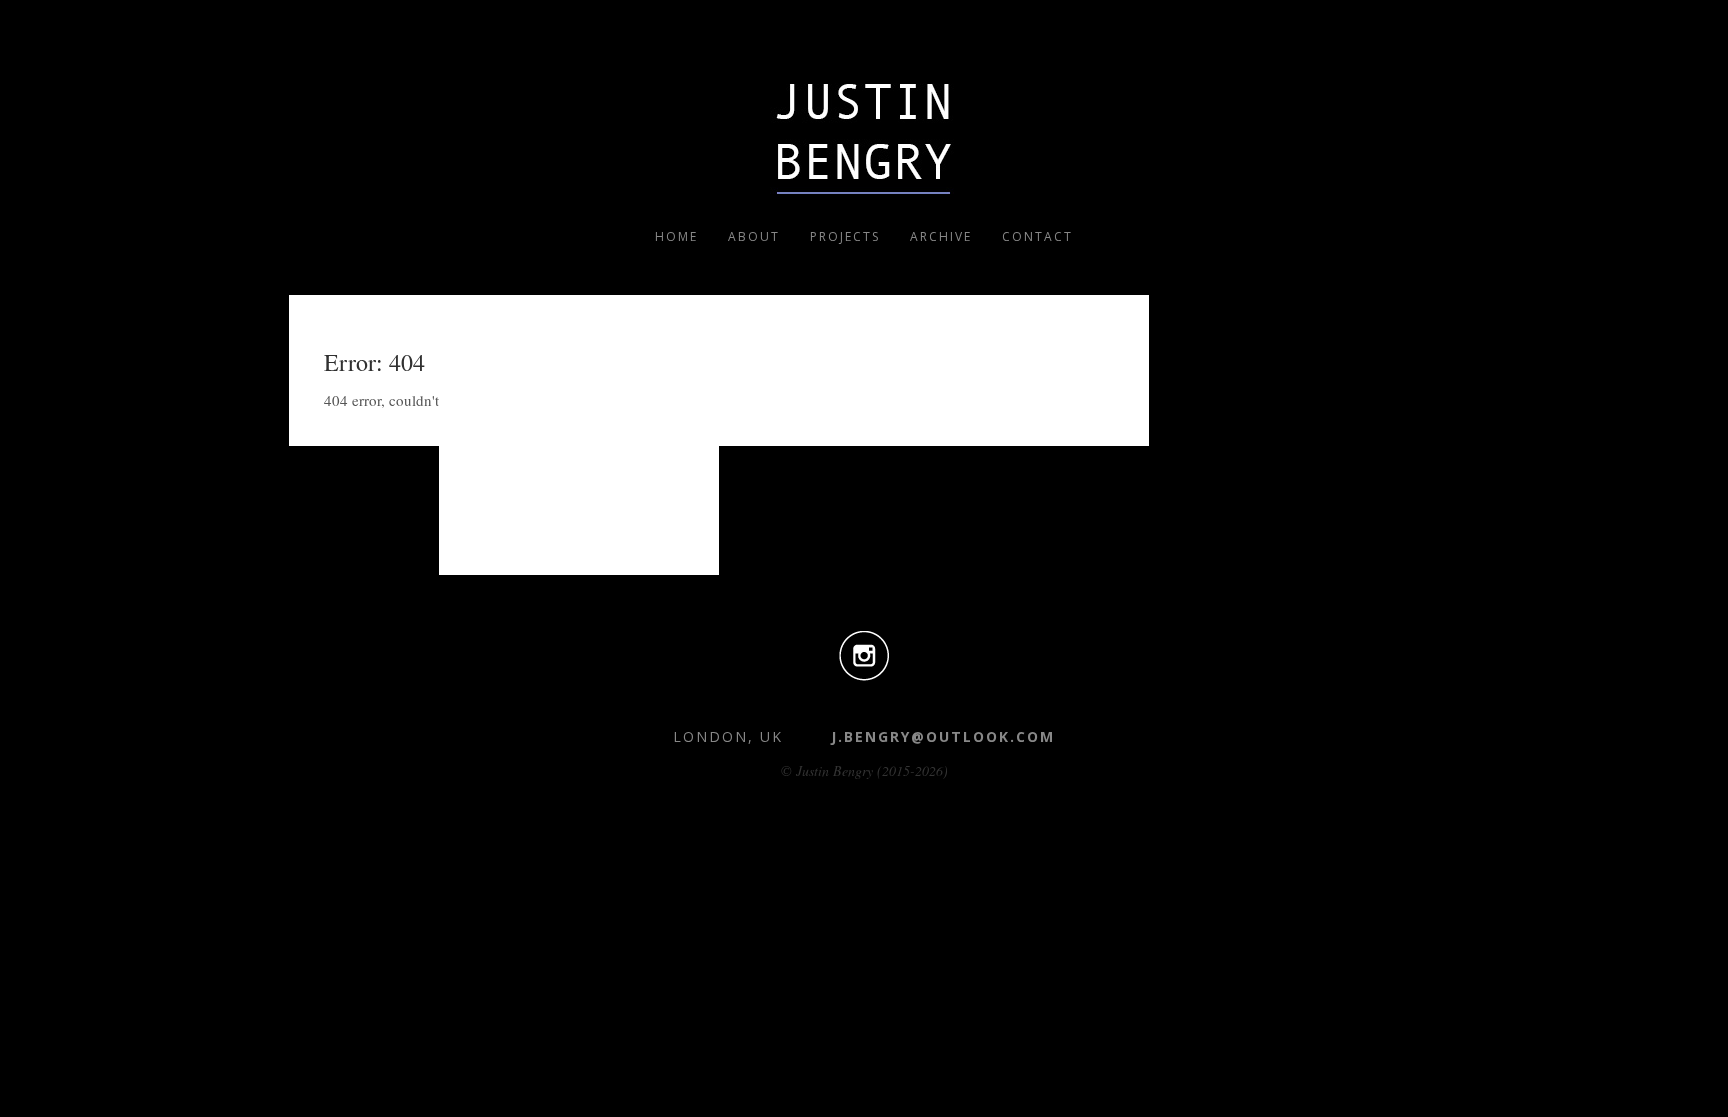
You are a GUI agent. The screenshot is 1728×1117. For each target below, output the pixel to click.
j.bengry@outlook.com (943, 736)
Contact (1037, 236)
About (754, 236)
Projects (845, 236)
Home (676, 236)
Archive (941, 236)
